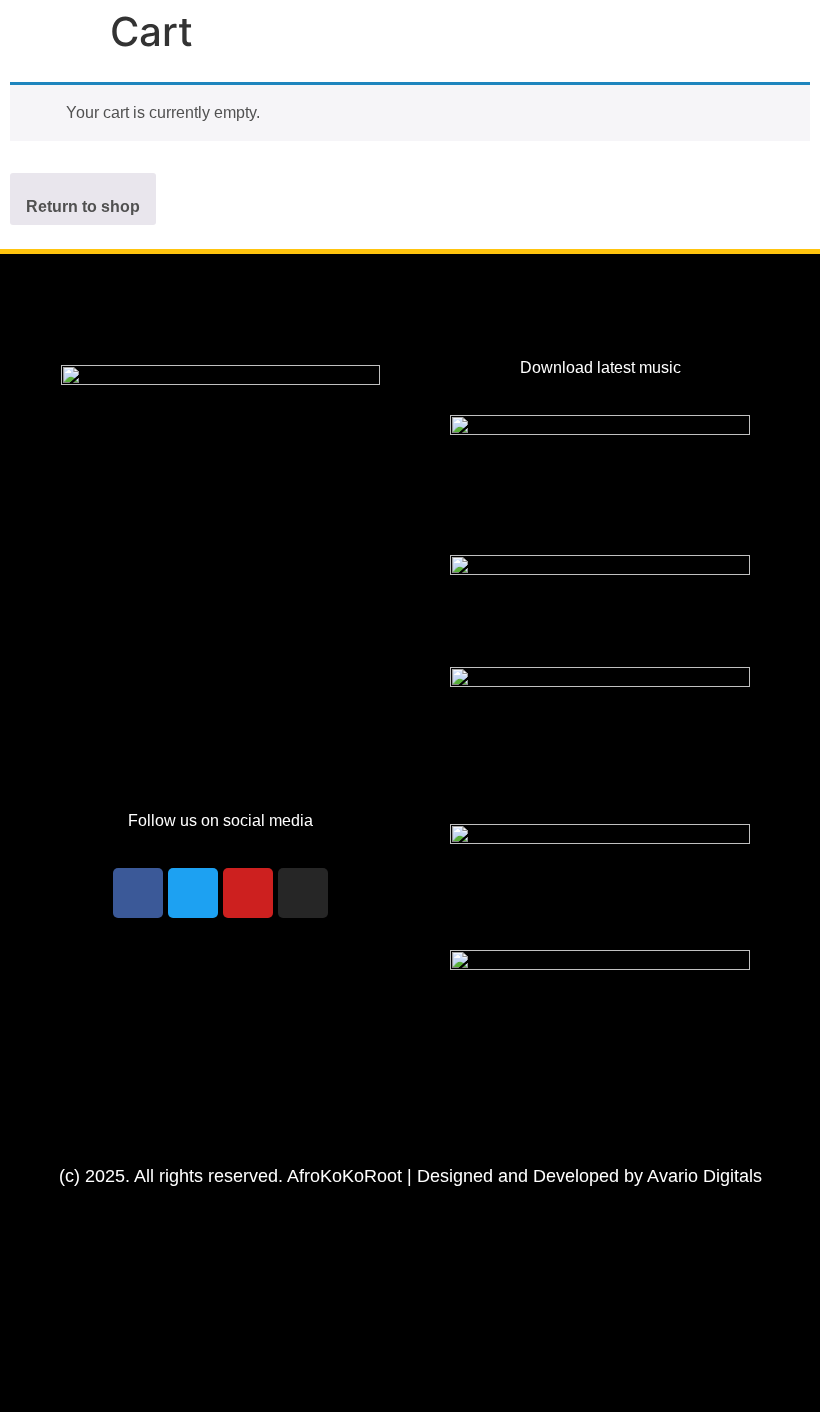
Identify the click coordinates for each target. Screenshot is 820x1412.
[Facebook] (138, 893)
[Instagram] (303, 893)
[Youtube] (248, 893)
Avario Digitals (704, 1176)
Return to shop (83, 206)
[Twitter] (193, 893)
